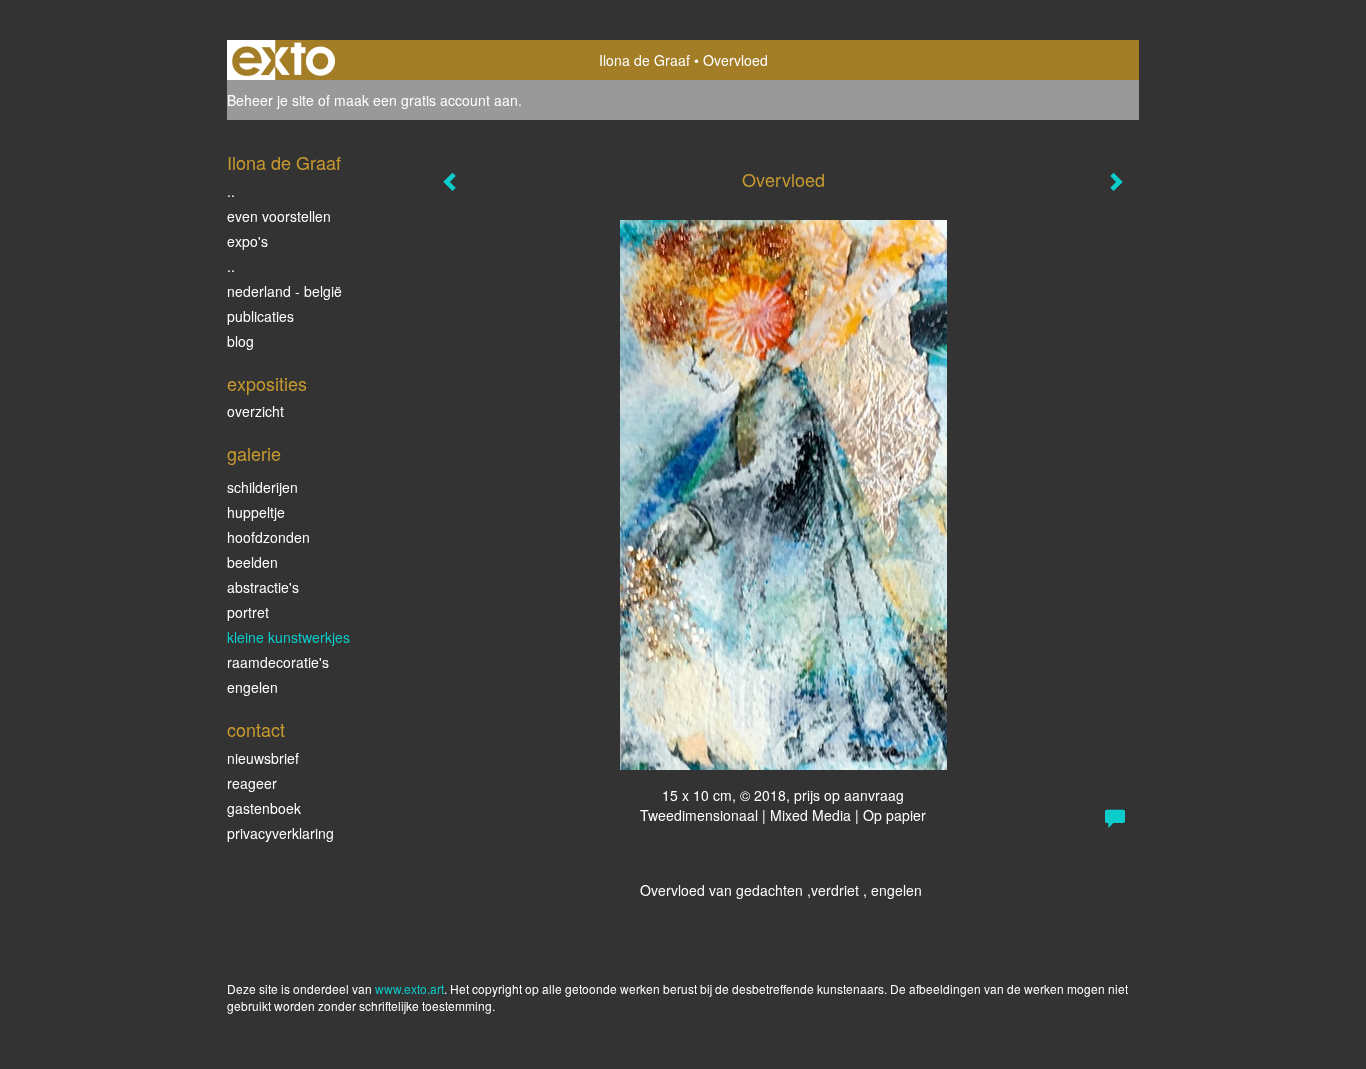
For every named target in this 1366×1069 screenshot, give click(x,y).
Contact (256, 729)
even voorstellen (279, 216)
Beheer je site (270, 100)
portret (248, 612)
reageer (252, 783)
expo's (247, 241)
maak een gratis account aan (426, 100)
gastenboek (264, 808)
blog (240, 341)
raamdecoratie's (278, 662)
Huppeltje (256, 512)
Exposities (267, 383)
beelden (252, 562)
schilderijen (262, 487)
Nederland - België (284, 291)
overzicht (255, 411)
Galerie (254, 453)
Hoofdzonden (268, 537)
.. (231, 191)
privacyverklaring (280, 833)
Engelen (252, 687)
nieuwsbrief (263, 758)
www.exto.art (409, 988)
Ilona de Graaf (644, 60)
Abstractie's (263, 587)
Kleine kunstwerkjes (288, 637)
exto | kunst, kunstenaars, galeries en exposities (283, 60)
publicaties (260, 316)
